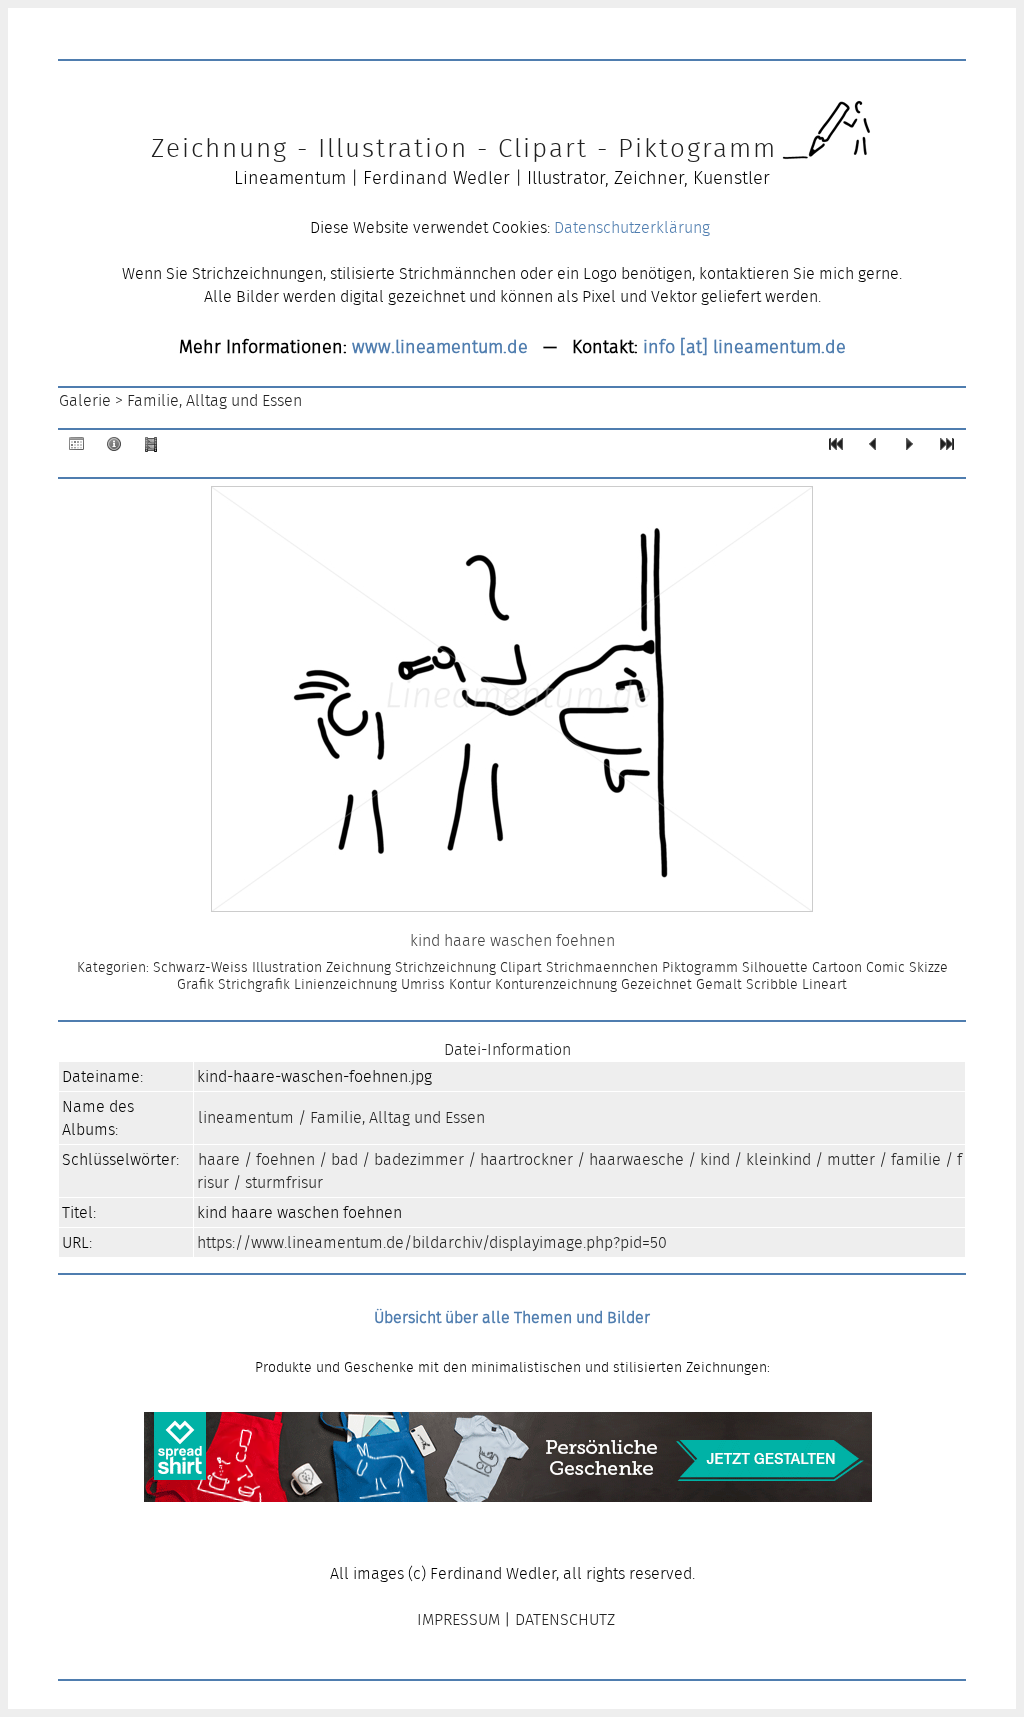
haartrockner (526, 1159)
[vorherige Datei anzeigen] (873, 448)
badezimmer (419, 1159)
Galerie (85, 400)
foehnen (285, 1159)
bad (344, 1159)
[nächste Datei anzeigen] (910, 448)
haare (219, 1159)
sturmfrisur (284, 1182)
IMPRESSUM (458, 1619)
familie (916, 1159)
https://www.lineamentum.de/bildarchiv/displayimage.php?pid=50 (432, 1242)
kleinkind (778, 1159)
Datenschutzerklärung (632, 227)
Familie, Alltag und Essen (214, 400)
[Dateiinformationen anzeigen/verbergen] (114, 448)
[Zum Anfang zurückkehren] (836, 448)
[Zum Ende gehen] (947, 448)
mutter (851, 1159)
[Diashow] (151, 448)
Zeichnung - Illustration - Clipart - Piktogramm (464, 148)
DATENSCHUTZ (565, 1619)
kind (715, 1159)
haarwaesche (636, 1159)
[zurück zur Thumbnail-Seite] (77, 448)
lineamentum (246, 1117)
